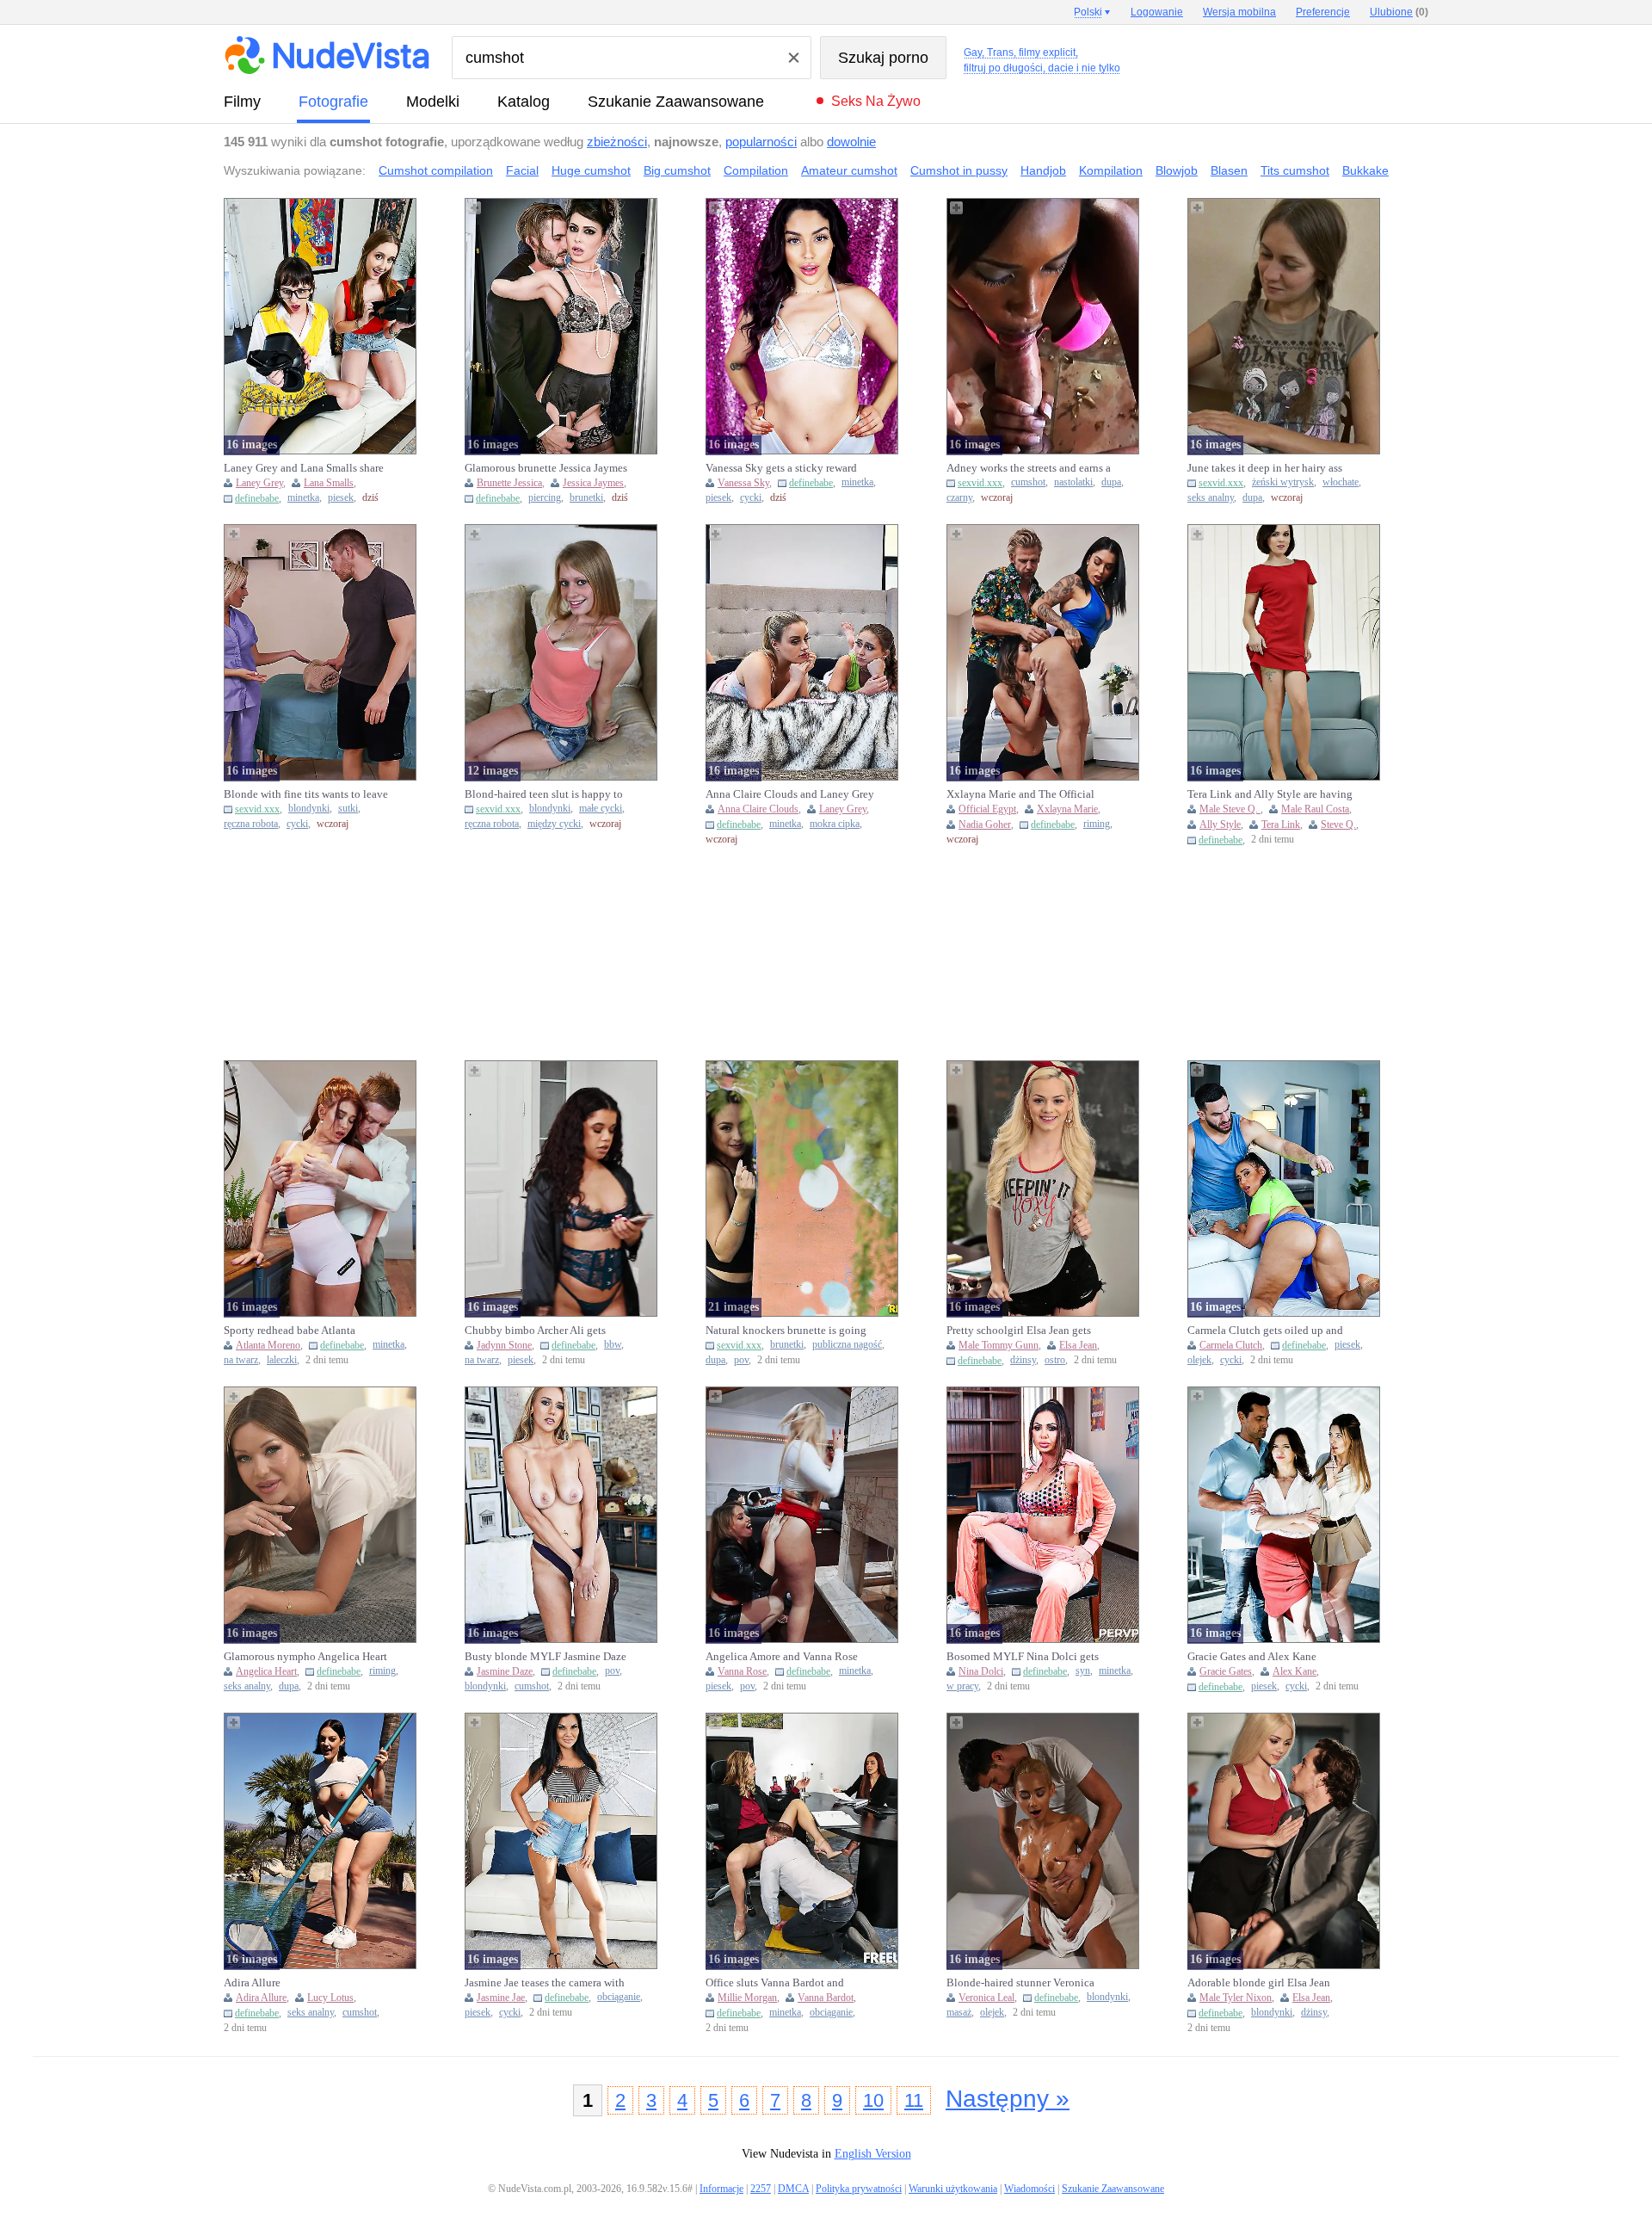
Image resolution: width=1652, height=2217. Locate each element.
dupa (1111, 482)
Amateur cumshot (849, 170)
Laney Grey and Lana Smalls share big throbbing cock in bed (304, 468)
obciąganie (619, 1997)
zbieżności (617, 142)
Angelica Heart (266, 1671)
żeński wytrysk (1283, 482)
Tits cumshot (1295, 170)
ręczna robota (251, 824)
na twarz (241, 1360)
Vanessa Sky (743, 483)
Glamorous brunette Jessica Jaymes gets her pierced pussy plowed (546, 468)
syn (1083, 1671)
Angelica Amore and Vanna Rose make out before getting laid (782, 1657)
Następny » (1008, 2099)
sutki (348, 809)
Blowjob (1177, 170)
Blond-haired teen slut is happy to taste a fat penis (544, 794)
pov (741, 1360)
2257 (761, 2189)
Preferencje (1323, 12)
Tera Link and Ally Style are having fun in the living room (1270, 794)
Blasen (1229, 170)
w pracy (962, 1686)
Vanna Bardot (826, 1998)
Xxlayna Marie (1067, 809)
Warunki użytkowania (953, 2189)
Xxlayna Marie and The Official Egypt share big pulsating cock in (1025, 794)
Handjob (1043, 170)
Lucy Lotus (330, 1998)
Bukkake (1365, 170)
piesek (341, 498)
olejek (1199, 1360)
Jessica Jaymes (593, 483)
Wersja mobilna (1239, 12)
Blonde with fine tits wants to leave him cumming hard (306, 794)
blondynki (309, 809)
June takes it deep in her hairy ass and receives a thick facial (1265, 468)
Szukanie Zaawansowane (676, 102)
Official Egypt (987, 809)
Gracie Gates (1226, 1671)
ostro (1055, 1360)
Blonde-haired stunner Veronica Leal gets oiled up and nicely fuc (1023, 1983)
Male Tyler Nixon (1236, 1998)
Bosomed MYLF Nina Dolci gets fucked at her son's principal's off (1023, 1657)
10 (873, 2100)
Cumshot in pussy (959, 170)
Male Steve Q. (1230, 809)
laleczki (282, 1360)
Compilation (756, 170)
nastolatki (1073, 482)
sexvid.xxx (980, 483)
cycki (751, 498)
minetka (303, 498)
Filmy (242, 102)
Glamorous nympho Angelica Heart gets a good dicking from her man (305, 1657)
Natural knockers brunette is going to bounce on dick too (786, 1331)
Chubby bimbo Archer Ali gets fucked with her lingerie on (535, 1331)
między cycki (554, 824)
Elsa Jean (1078, 1345)
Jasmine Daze (505, 1671)
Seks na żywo (876, 101)
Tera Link (1281, 824)
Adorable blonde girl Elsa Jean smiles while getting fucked (1259, 1983)
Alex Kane (1294, 1671)
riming (1097, 824)
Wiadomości (1029, 2189)
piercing (545, 498)
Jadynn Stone (504, 1345)
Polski (1088, 12)
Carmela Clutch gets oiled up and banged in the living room (1265, 1331)
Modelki (433, 102)
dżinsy (1023, 1360)
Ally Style (1220, 824)
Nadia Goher (985, 824)
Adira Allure (252, 1982)
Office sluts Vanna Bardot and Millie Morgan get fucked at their (783, 1983)
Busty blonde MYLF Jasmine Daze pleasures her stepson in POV (546, 1657)
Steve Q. (1338, 824)
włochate (1341, 482)
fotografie (333, 102)
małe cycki (601, 809)
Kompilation (1111, 170)
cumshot (1028, 482)
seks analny (1211, 498)
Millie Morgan (747, 1998)
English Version (873, 2154)
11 (914, 2100)
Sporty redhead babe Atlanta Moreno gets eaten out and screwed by (305, 1331)
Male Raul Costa (1315, 809)
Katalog (524, 102)
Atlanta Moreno (268, 1345)
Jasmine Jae (501, 1998)
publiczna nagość (847, 1345)
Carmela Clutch (1231, 1345)
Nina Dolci (981, 1671)
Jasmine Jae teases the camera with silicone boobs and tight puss (545, 1983)
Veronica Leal (986, 1998)
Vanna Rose (742, 1671)
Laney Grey (259, 483)
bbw (613, 1345)
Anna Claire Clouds (758, 809)
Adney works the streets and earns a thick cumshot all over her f (1029, 468)
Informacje (721, 2189)
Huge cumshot (591, 170)
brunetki (586, 498)
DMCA (793, 2189)
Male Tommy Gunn (999, 1345)
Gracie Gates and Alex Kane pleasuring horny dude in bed (1256, 1657)
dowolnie (851, 142)
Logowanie (1157, 12)
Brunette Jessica (509, 483)
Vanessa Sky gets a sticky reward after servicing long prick (781, 468)
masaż (959, 2013)
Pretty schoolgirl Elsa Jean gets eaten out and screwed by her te (1019, 1331)
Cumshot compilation (436, 170)
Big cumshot (677, 170)
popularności (761, 142)
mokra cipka (835, 824)
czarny (959, 498)
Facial (522, 170)
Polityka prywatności (859, 2189)
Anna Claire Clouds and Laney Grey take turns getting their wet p (790, 794)
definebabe (257, 498)
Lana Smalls (329, 483)
